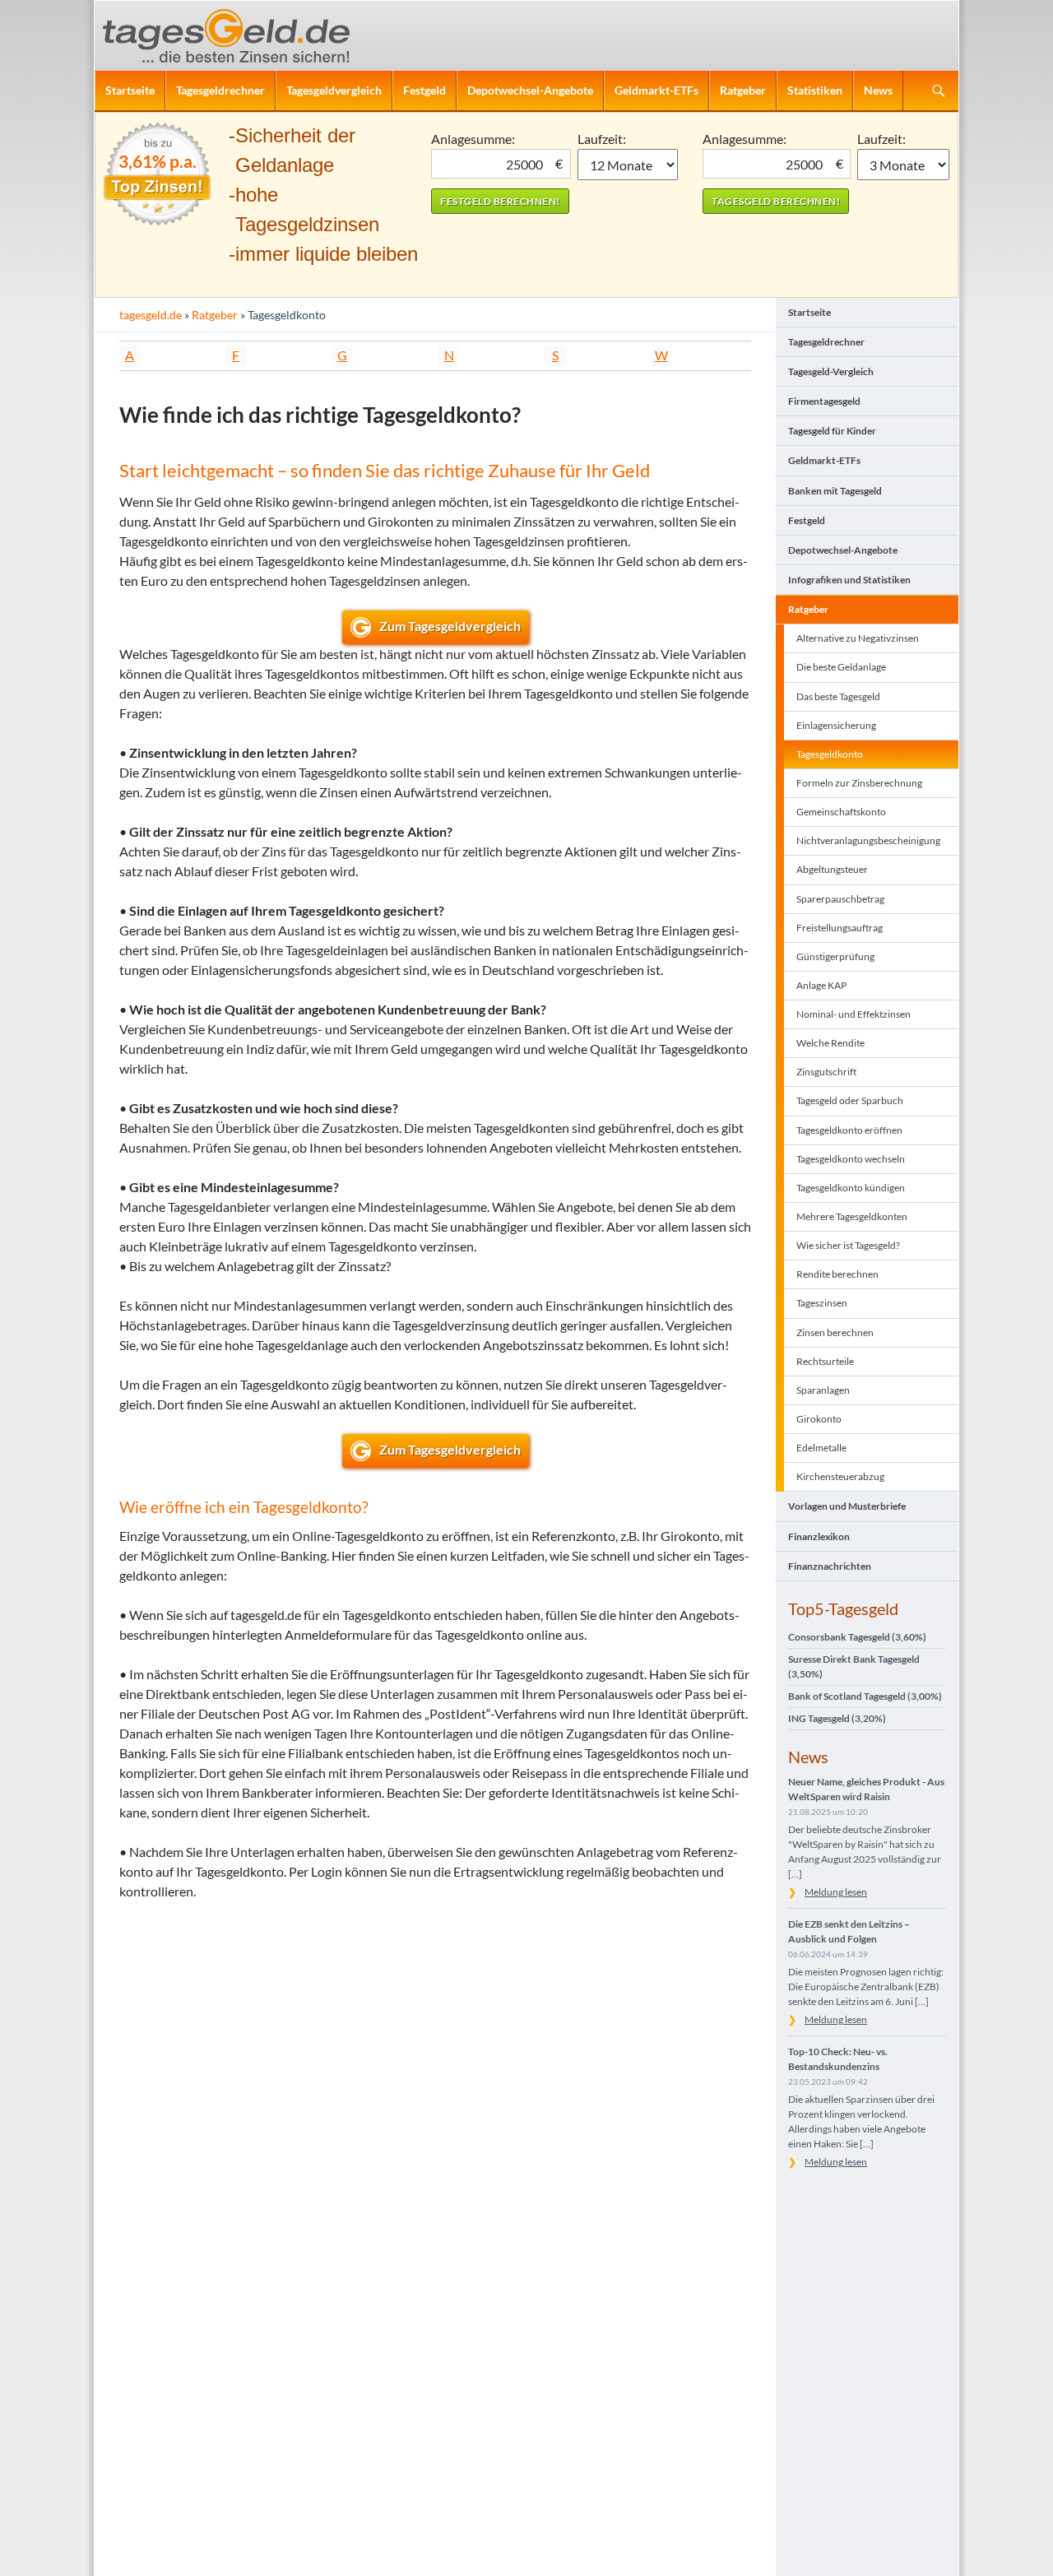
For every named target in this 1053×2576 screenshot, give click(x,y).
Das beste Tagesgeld (838, 696)
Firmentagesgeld (824, 401)
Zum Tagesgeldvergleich (450, 626)
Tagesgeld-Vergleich (831, 371)
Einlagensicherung (836, 725)
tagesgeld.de (151, 315)
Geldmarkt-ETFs (656, 90)
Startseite (130, 90)
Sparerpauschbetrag (840, 899)
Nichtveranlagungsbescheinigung (868, 840)
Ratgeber (743, 90)
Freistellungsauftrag (840, 928)
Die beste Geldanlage (841, 667)
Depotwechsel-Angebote (530, 90)
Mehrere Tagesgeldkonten (852, 1216)
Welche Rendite (830, 1043)
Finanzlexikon (819, 1536)
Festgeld (424, 90)
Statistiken (815, 90)
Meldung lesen (836, 1892)
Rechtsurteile (825, 1361)
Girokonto (819, 1419)
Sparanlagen (823, 1390)
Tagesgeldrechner (220, 90)
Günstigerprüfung (835, 956)
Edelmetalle (821, 1448)
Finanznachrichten (830, 1566)
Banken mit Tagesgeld (835, 491)
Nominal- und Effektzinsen (854, 1014)
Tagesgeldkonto (830, 754)
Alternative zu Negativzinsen (858, 638)
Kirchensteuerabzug (840, 1476)
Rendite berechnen (837, 1274)
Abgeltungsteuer (832, 869)
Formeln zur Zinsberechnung (859, 783)
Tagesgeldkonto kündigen (851, 1188)
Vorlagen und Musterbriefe (847, 1506)
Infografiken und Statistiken (849, 580)
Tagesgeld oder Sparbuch (850, 1100)
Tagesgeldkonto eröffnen (849, 1130)
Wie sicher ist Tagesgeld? (848, 1245)
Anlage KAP (821, 985)
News (878, 90)
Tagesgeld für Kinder (832, 431)
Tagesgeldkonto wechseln (851, 1159)
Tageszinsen (822, 1303)
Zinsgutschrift (826, 1072)
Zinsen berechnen (835, 1332)
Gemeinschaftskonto (841, 812)
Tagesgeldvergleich (334, 90)
